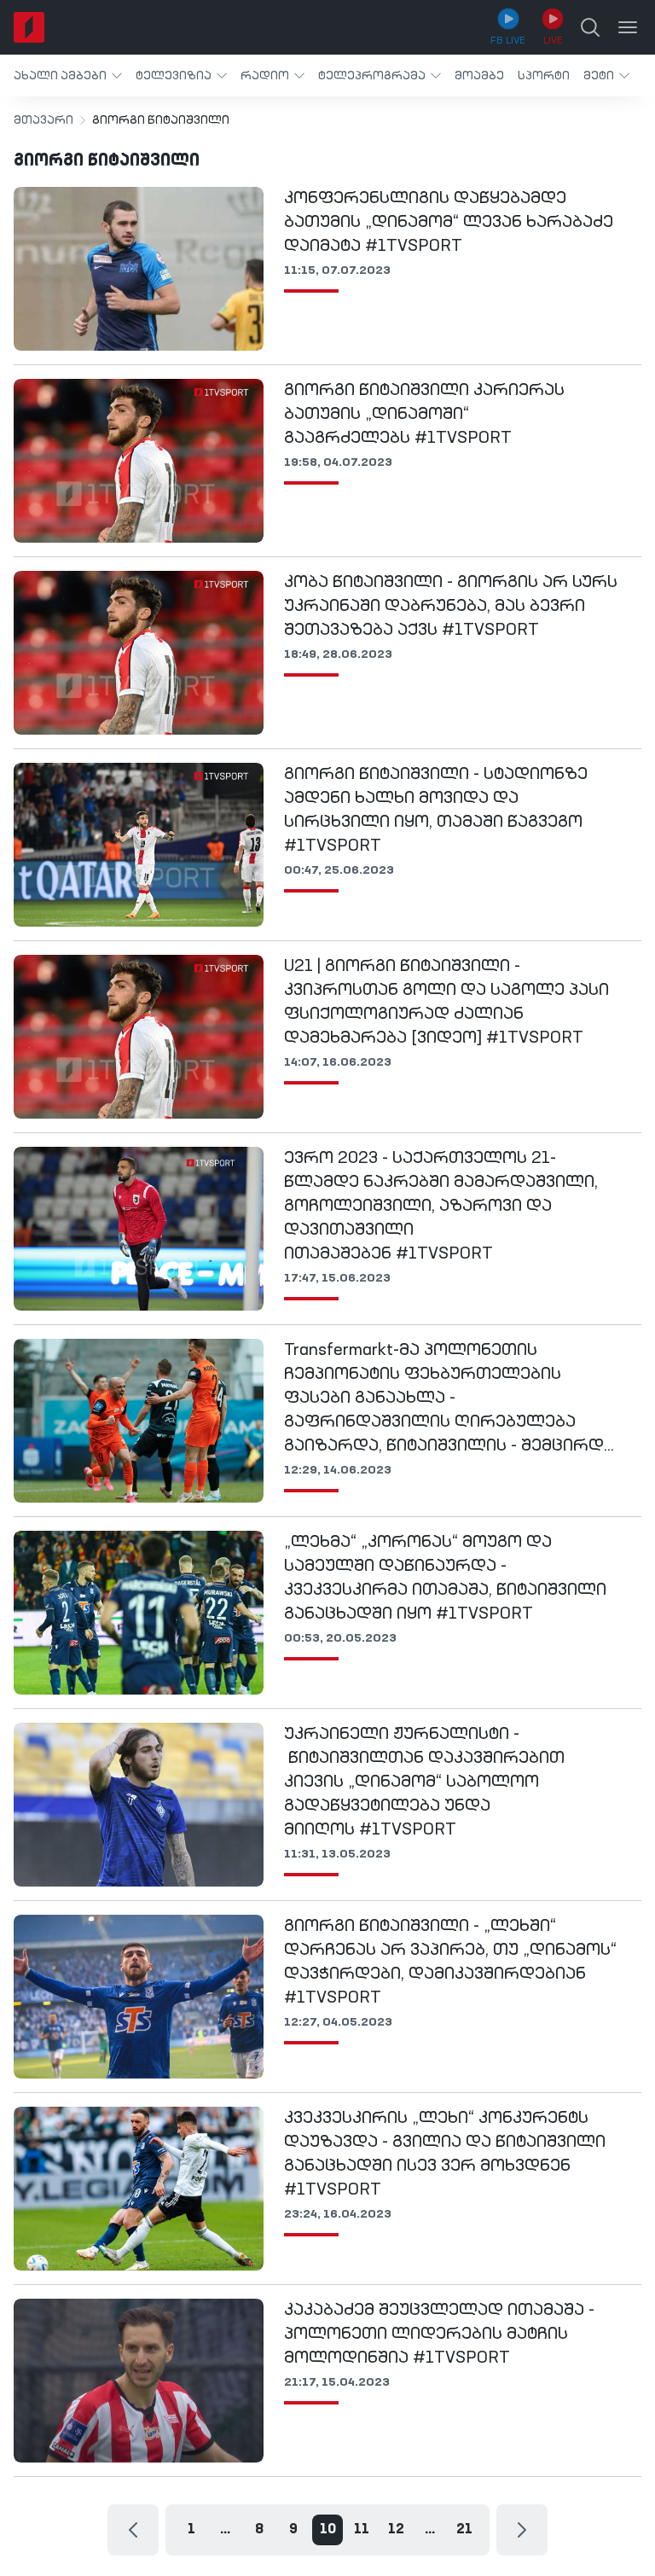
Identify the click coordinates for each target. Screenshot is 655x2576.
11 (362, 2530)
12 (396, 2530)
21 (464, 2530)
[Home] (29, 27)
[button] (68, 76)
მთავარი (43, 120)
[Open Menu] (628, 27)
